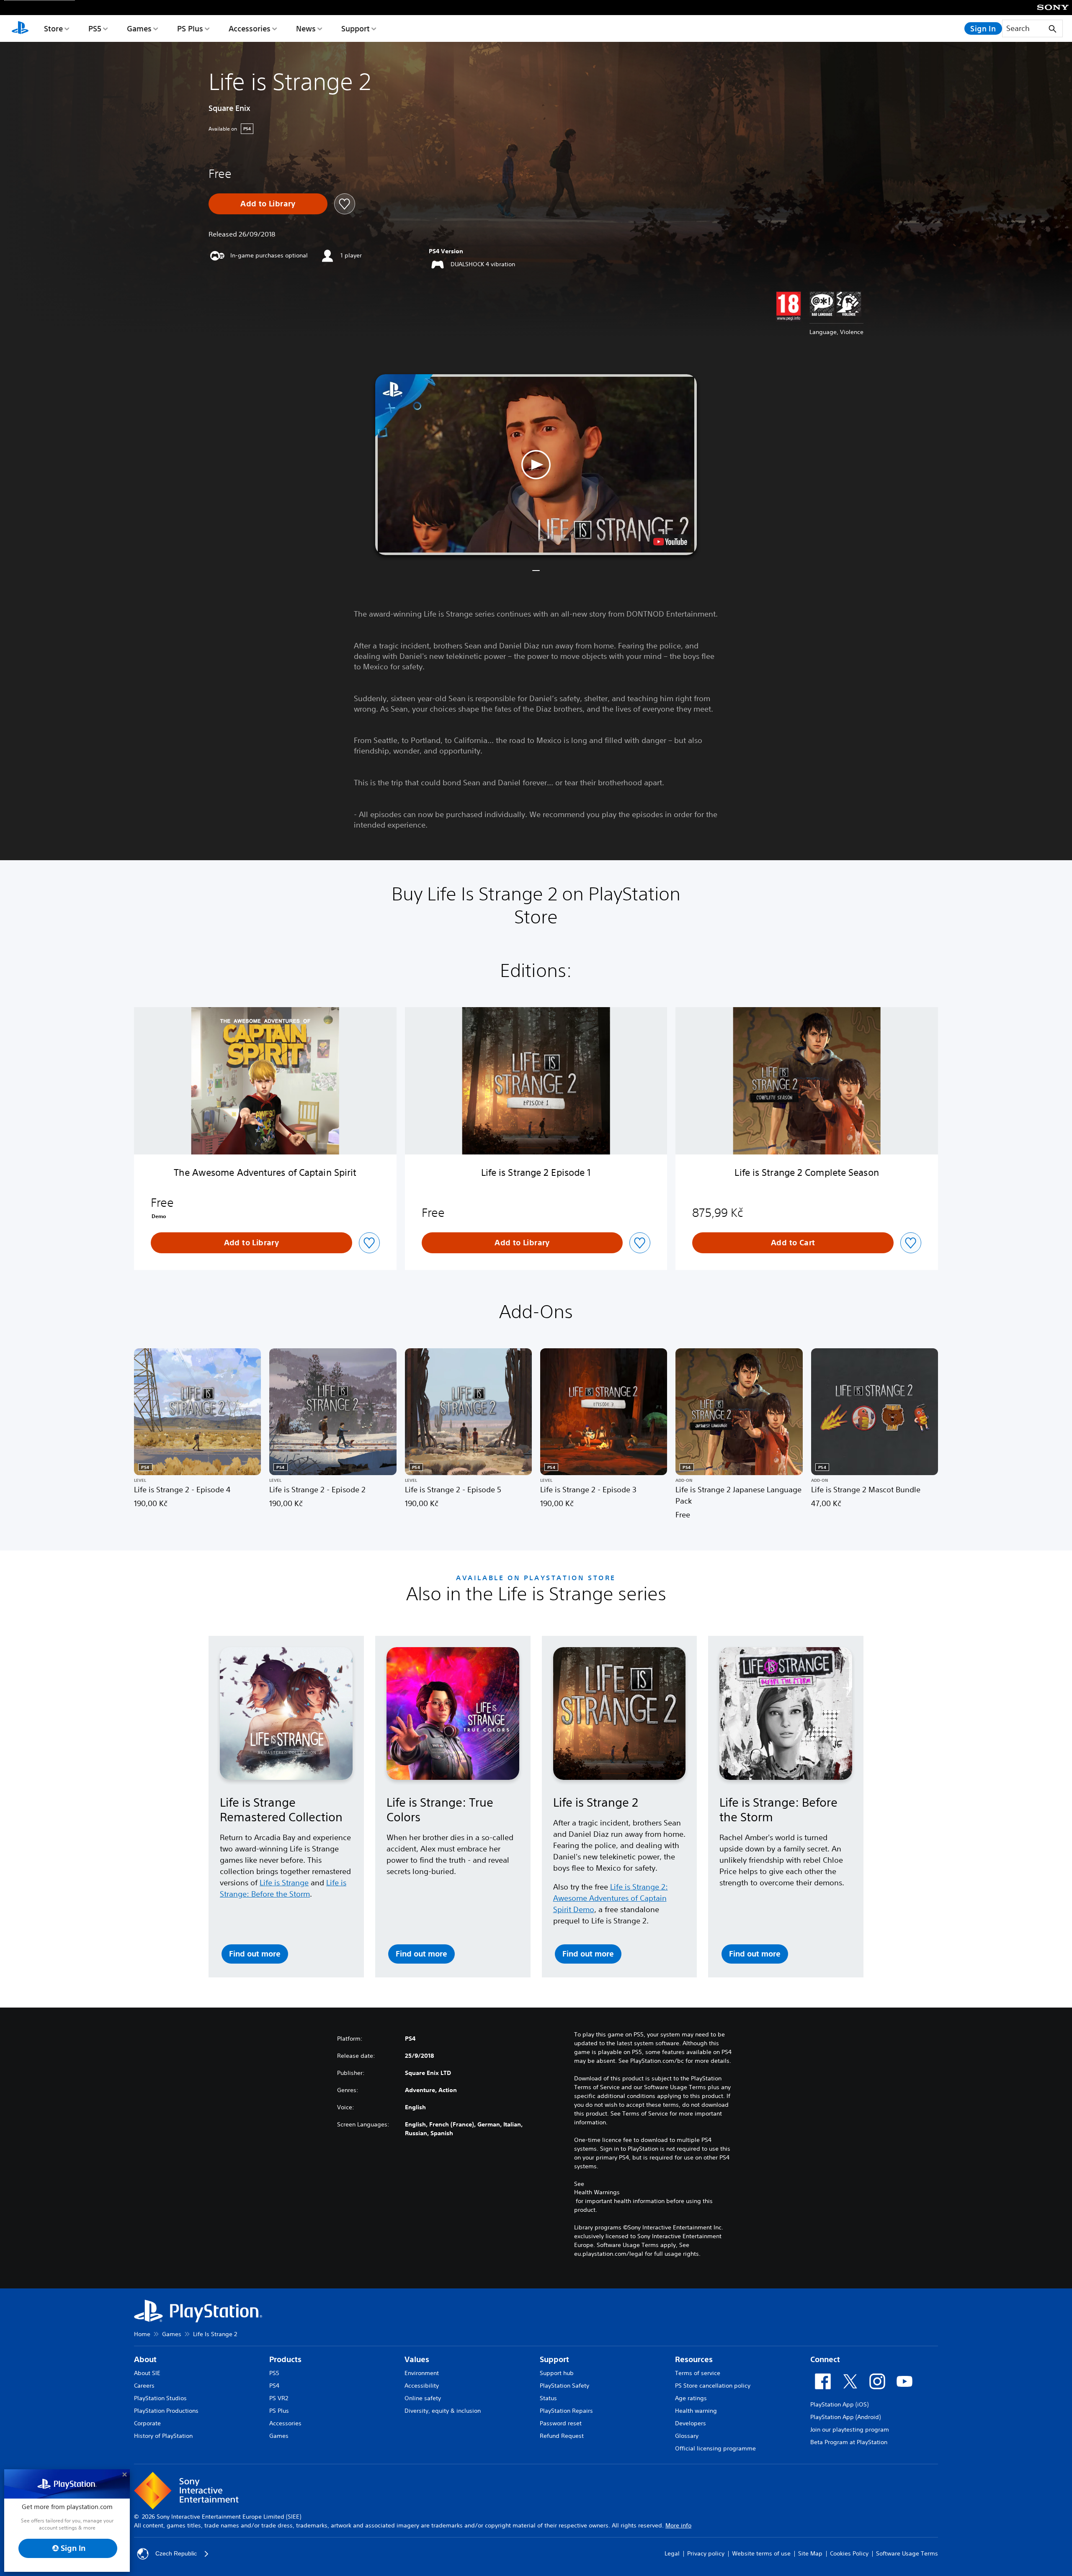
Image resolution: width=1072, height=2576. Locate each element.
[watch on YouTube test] (670, 542)
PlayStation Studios (160, 2398)
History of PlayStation (163, 2436)
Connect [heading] (825, 2359)
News (306, 28)
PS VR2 (279, 2398)
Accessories (250, 28)
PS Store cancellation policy (713, 2386)
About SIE (147, 2373)
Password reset (561, 2423)
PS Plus (190, 28)
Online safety (423, 2398)
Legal (672, 2553)
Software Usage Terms (907, 2553)
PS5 (95, 28)
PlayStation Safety (564, 2386)
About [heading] (145, 2359)
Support (356, 28)
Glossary (687, 2436)
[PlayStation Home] (20, 28)
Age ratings (691, 2398)
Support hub (557, 2373)
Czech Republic (176, 2553)
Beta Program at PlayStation (849, 2442)
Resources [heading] (694, 2359)
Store (53, 28)
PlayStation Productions (166, 2411)
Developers (691, 2423)
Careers (144, 2386)
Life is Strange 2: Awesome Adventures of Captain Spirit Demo (611, 1898)
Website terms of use (761, 2553)
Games (139, 28)
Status (548, 2398)
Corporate (147, 2423)
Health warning (696, 2411)
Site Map (810, 2553)
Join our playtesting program (850, 2429)
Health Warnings (597, 2192)
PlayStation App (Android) (845, 2417)
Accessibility (422, 2386)
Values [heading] (417, 2359)
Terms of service (698, 2373)
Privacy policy (706, 2553)
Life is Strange (284, 1882)
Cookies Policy (849, 2553)
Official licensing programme (715, 2448)
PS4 (274, 2386)
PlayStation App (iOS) (839, 2404)
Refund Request (562, 2436)
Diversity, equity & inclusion (443, 2411)
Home (142, 2334)
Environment (422, 2373)
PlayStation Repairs (566, 2411)
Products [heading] (285, 2359)
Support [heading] (554, 2359)
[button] (536, 465)
